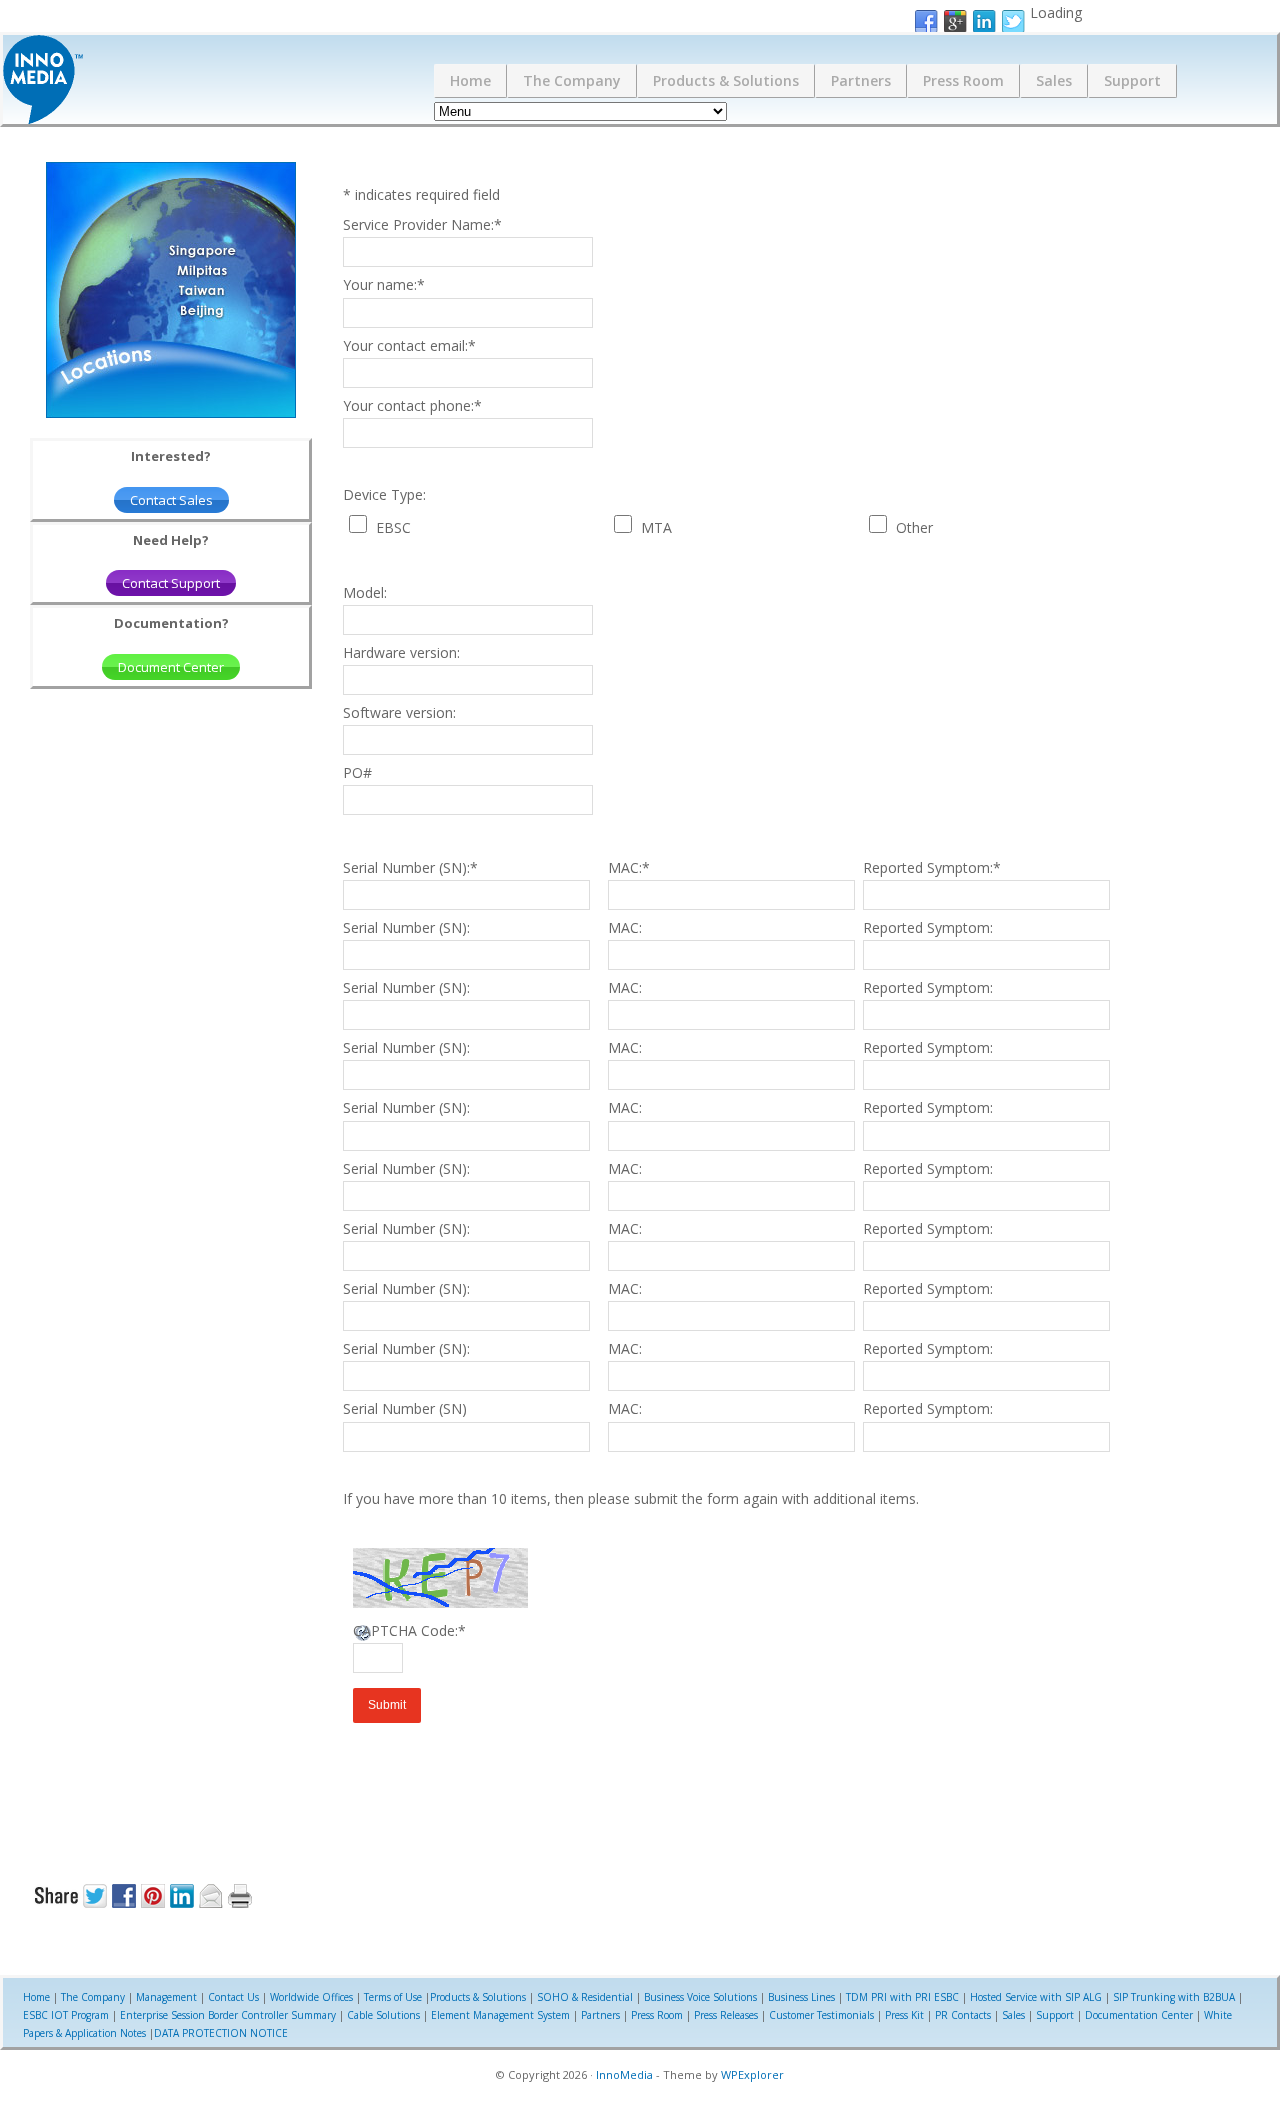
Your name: (384, 284)
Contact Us (233, 1997)
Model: (365, 592)
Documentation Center (1139, 2015)
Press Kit (904, 2015)
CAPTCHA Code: (409, 1630)
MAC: (629, 867)
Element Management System (500, 2015)
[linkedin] (984, 22)
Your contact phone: (412, 405)
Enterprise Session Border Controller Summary (228, 2015)
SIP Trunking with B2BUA (1174, 1997)
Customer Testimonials (821, 2015)
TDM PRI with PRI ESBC (902, 1997)
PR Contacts (963, 2015)
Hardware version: (401, 652)
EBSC (393, 527)
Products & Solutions (726, 80)
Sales (1054, 80)
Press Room (963, 80)
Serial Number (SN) (405, 1408)
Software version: (399, 712)
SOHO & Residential (585, 1997)
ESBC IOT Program (66, 2015)
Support (1132, 80)
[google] (955, 22)
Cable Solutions (383, 2015)
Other (914, 527)
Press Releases (726, 2015)
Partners (861, 80)
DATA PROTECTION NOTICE (221, 2033)
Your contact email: (409, 345)
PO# (357, 772)
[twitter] (1013, 22)
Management (166, 1997)
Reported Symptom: (932, 867)
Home (470, 80)
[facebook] (926, 22)
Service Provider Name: (422, 224)
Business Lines (801, 1997)
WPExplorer (752, 2074)
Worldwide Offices (311, 1997)
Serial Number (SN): (410, 867)
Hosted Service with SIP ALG (1036, 1997)
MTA (656, 527)
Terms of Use (393, 1997)
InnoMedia (624, 2074)
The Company (572, 80)
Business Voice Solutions (700, 1997)
